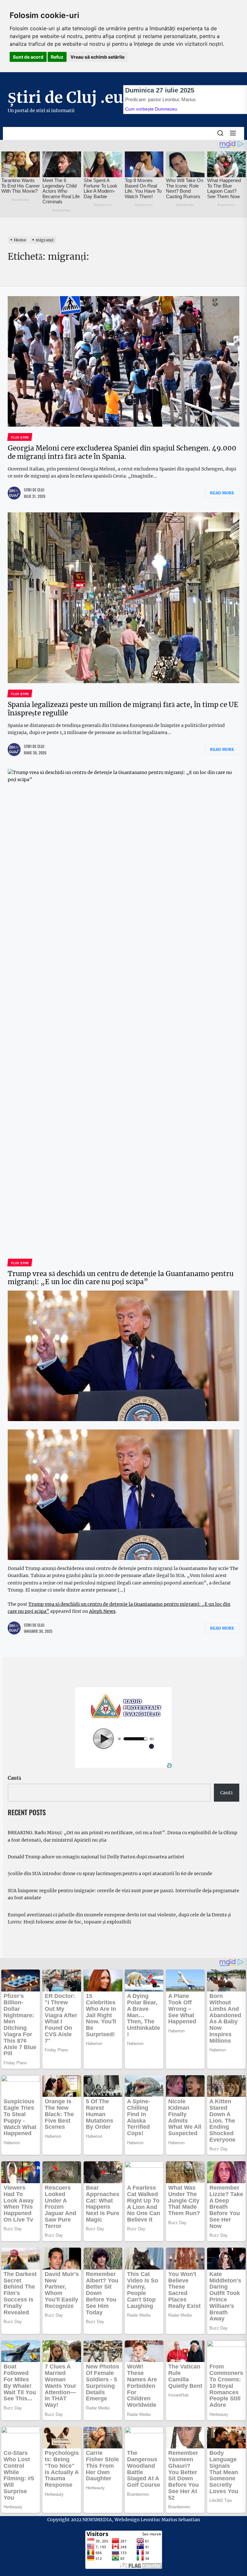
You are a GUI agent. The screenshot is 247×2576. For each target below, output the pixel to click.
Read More (222, 493)
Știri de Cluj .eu (65, 97)
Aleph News (102, 1611)
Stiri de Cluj (34, 490)
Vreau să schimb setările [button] (97, 57)
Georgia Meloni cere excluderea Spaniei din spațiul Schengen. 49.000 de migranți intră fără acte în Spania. (122, 452)
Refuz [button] (57, 57)
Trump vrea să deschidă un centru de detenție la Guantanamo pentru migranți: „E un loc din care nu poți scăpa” (121, 1278)
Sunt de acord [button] (28, 57)
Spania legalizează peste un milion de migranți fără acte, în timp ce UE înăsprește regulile (123, 709)
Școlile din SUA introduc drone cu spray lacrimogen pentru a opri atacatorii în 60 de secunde (110, 1874)
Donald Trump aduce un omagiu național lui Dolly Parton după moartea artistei (96, 1857)
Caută (14, 1778)
